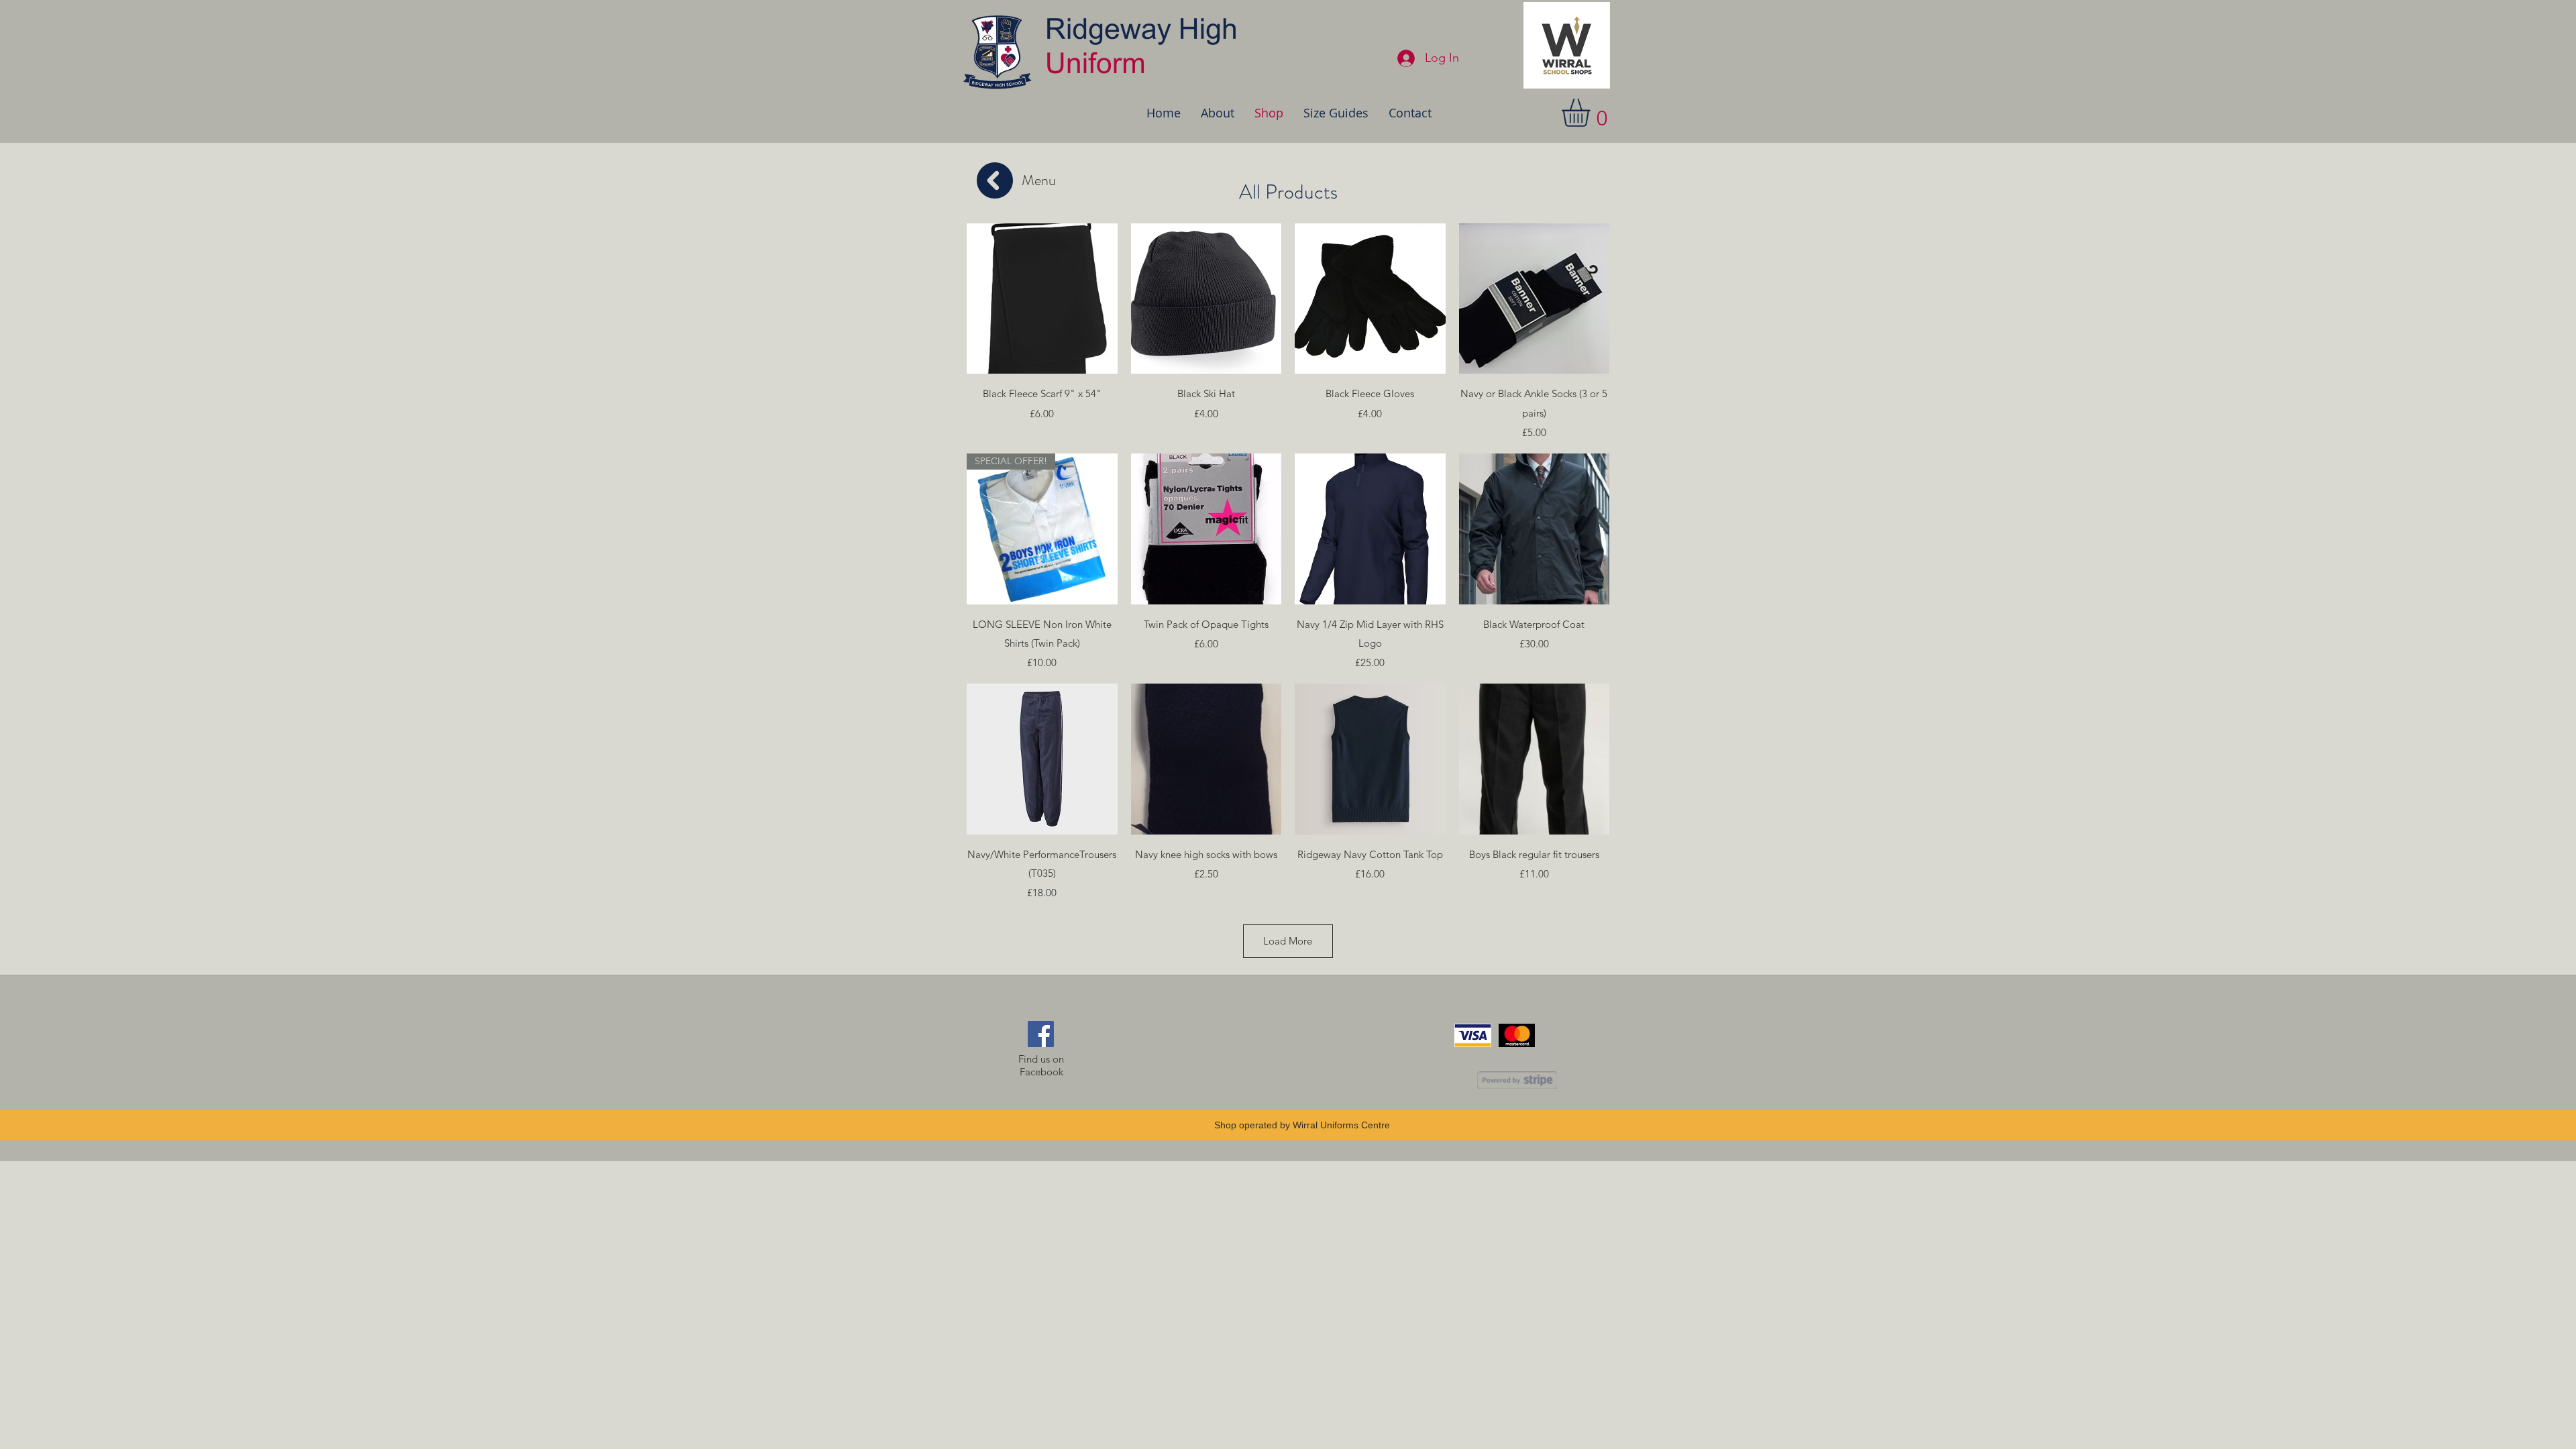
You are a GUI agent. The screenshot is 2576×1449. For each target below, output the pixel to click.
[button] (1592, 113)
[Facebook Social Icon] (1041, 1034)
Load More (1288, 941)
